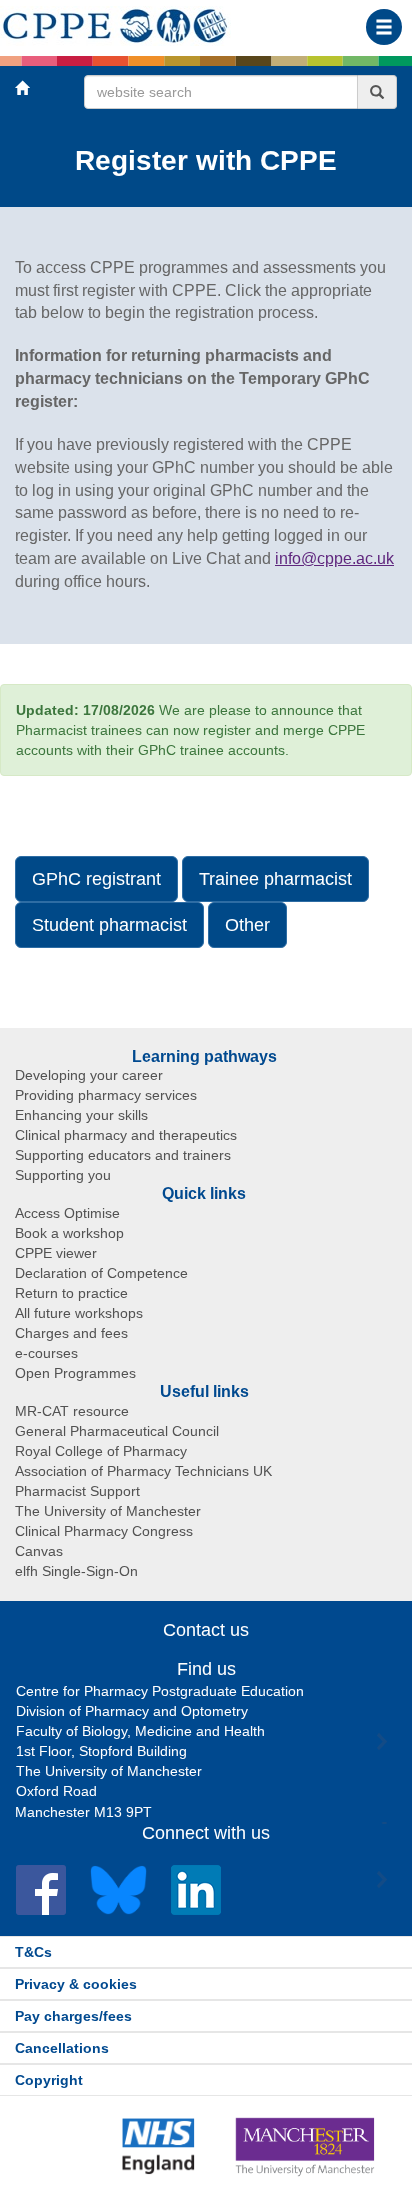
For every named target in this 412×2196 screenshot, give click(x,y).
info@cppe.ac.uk (334, 558)
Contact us (206, 1630)
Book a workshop (69, 1233)
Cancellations (62, 2048)
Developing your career (89, 1075)
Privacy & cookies (76, 1984)
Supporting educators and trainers (123, 1155)
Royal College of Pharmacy (101, 1451)
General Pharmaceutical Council (117, 1431)
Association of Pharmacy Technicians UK (143, 1471)
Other (247, 925)
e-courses (46, 1353)
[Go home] (115, 22)
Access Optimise (67, 1213)
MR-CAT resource (72, 1411)
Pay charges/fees (73, 2016)
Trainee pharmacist (275, 879)
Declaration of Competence (101, 1273)
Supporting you (63, 1175)
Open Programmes (75, 1373)
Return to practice (71, 1293)
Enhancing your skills (81, 1115)
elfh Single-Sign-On (76, 1571)
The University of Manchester (108, 1511)
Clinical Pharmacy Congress (104, 1531)
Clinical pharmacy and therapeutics (126, 1135)
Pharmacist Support (77, 1491)
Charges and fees (71, 1333)
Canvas (39, 1551)
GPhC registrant (96, 879)
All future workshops (79, 1313)
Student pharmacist (109, 925)
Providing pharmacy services (106, 1095)
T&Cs (33, 1952)
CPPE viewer (56, 1253)
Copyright (49, 2080)
